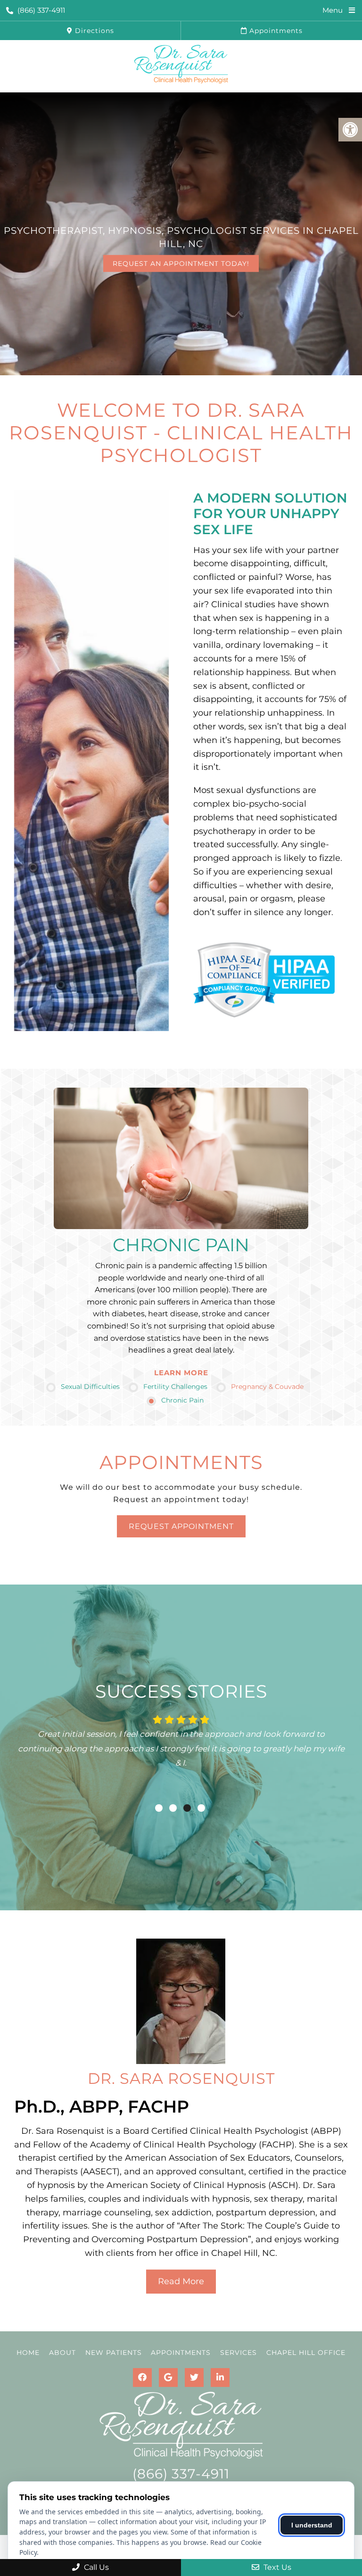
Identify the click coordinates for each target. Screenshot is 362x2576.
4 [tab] (201, 1808)
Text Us (276, 2567)
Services (239, 2353)
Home (28, 2353)
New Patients (114, 2353)
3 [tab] (187, 1808)
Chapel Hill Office (306, 2353)
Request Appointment (181, 1526)
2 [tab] (173, 1808)
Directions (93, 31)
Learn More (181, 1373)
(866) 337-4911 (41, 10)
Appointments (275, 31)
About (62, 2353)
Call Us (95, 2567)
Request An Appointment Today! (181, 264)
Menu (333, 10)
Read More (181, 2281)
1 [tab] (159, 1808)
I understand (312, 2525)
